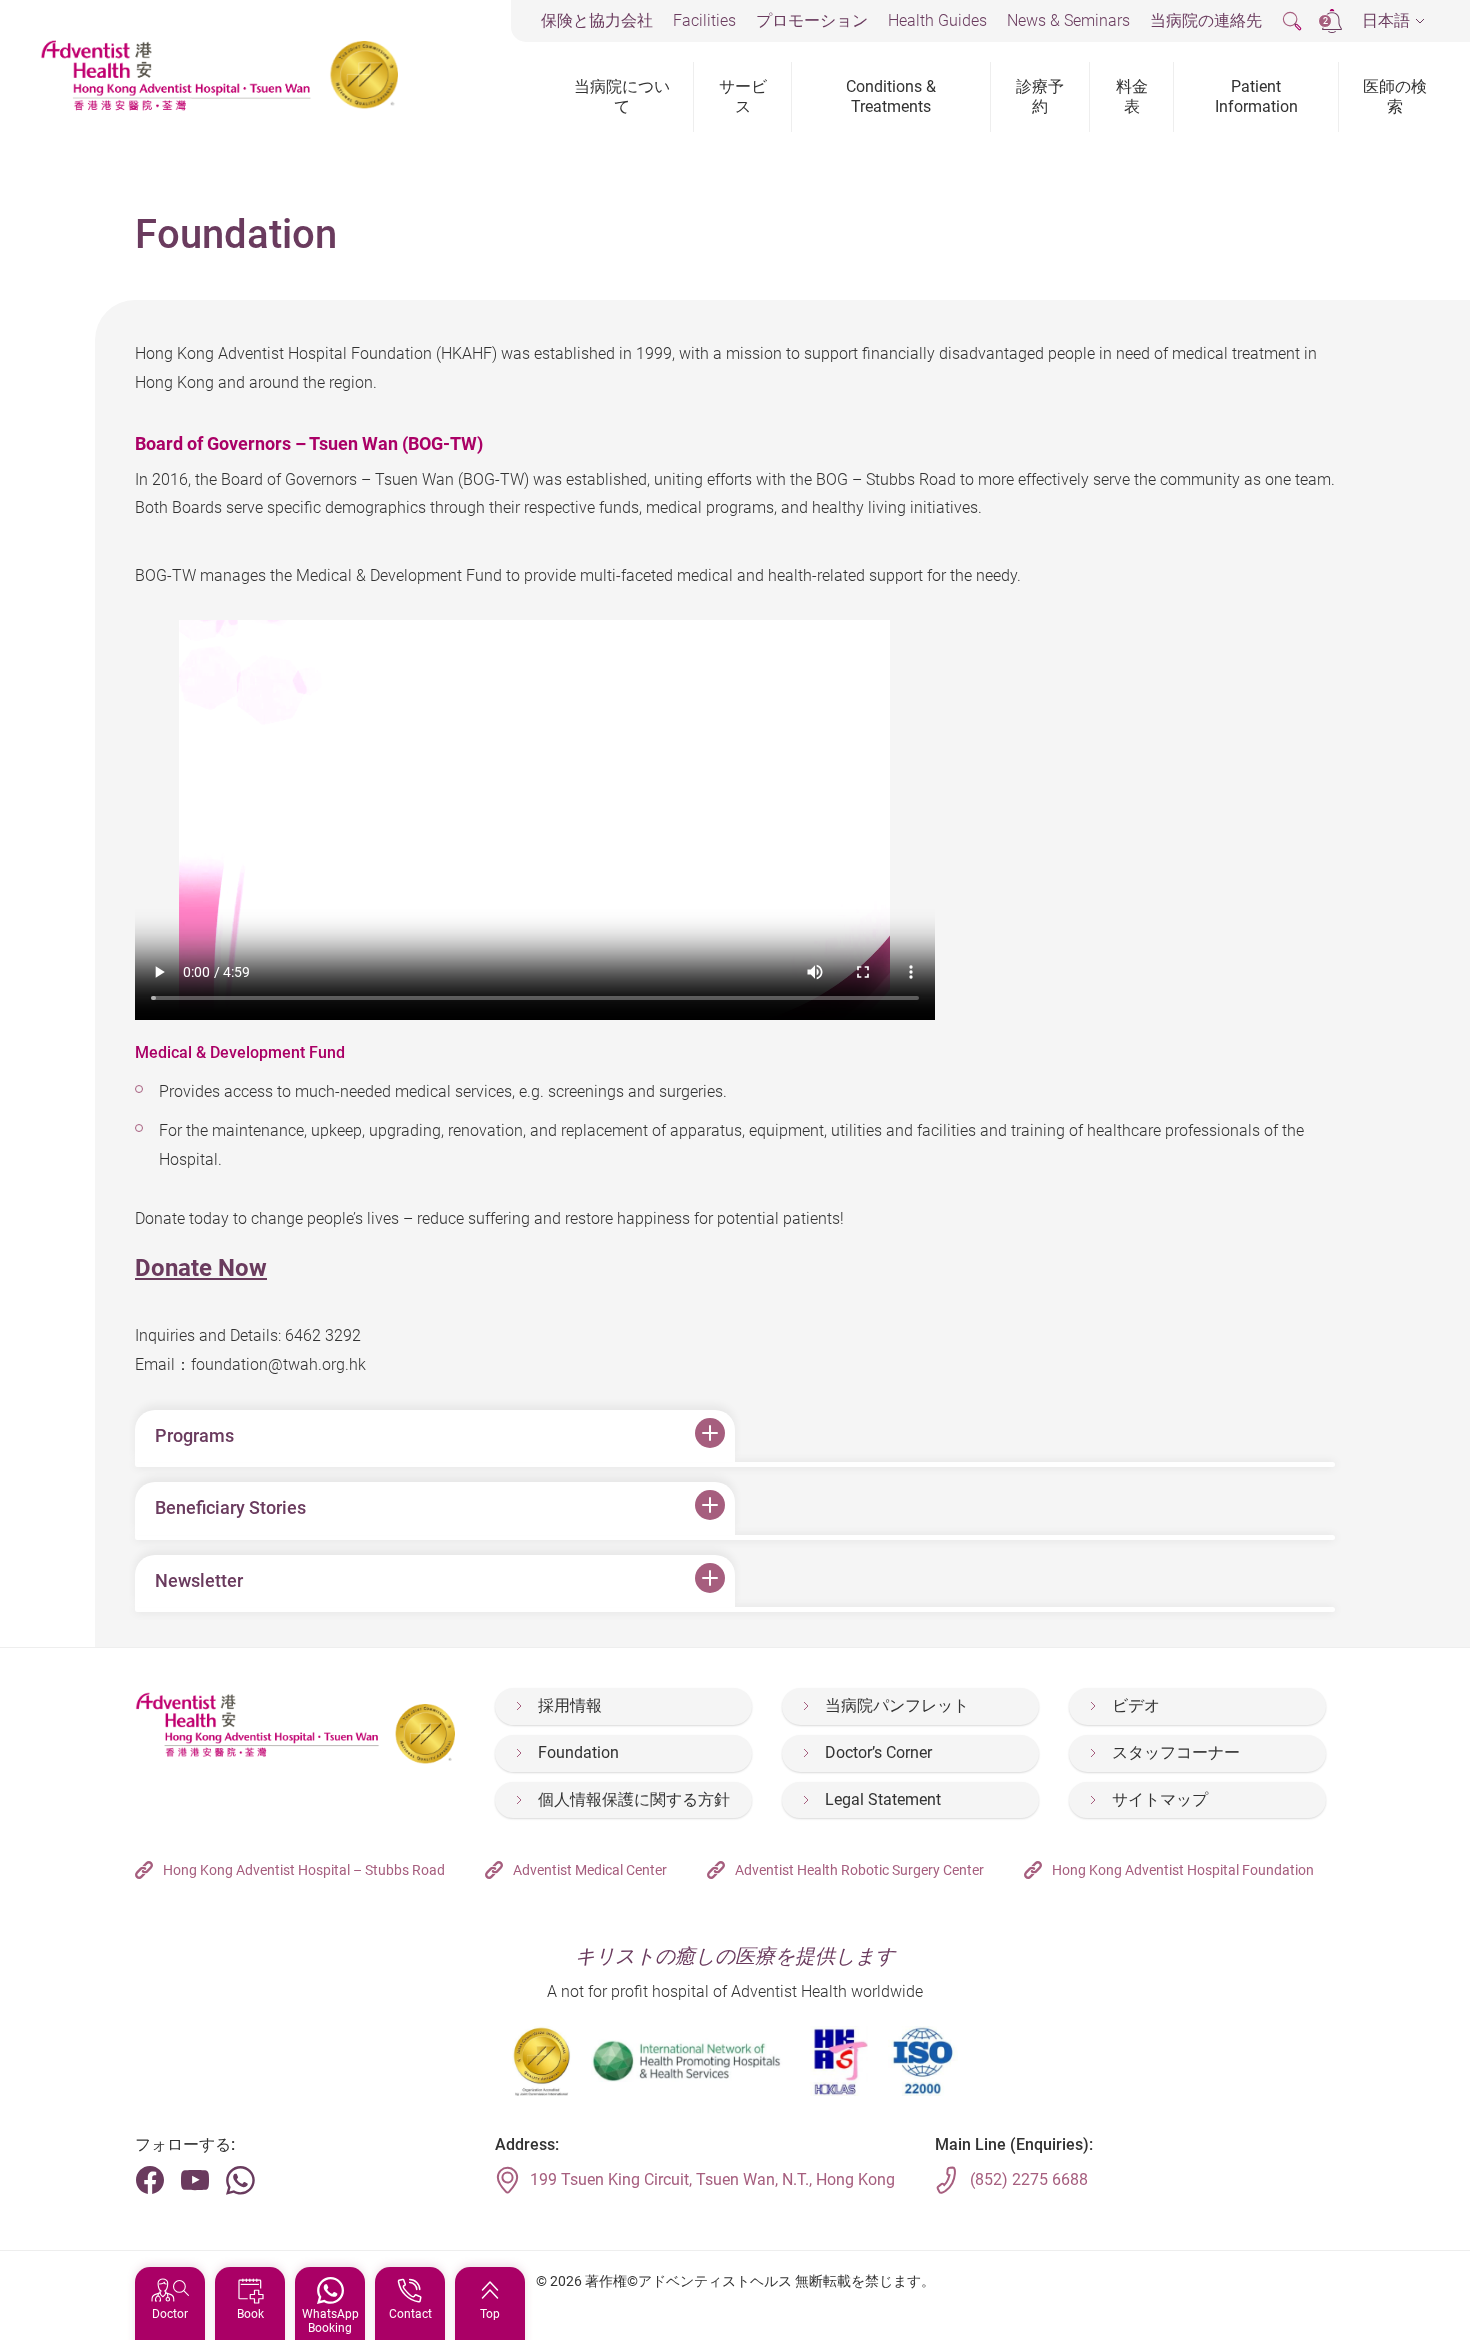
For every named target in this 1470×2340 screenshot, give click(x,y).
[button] (1393, 21)
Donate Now (201, 1268)
